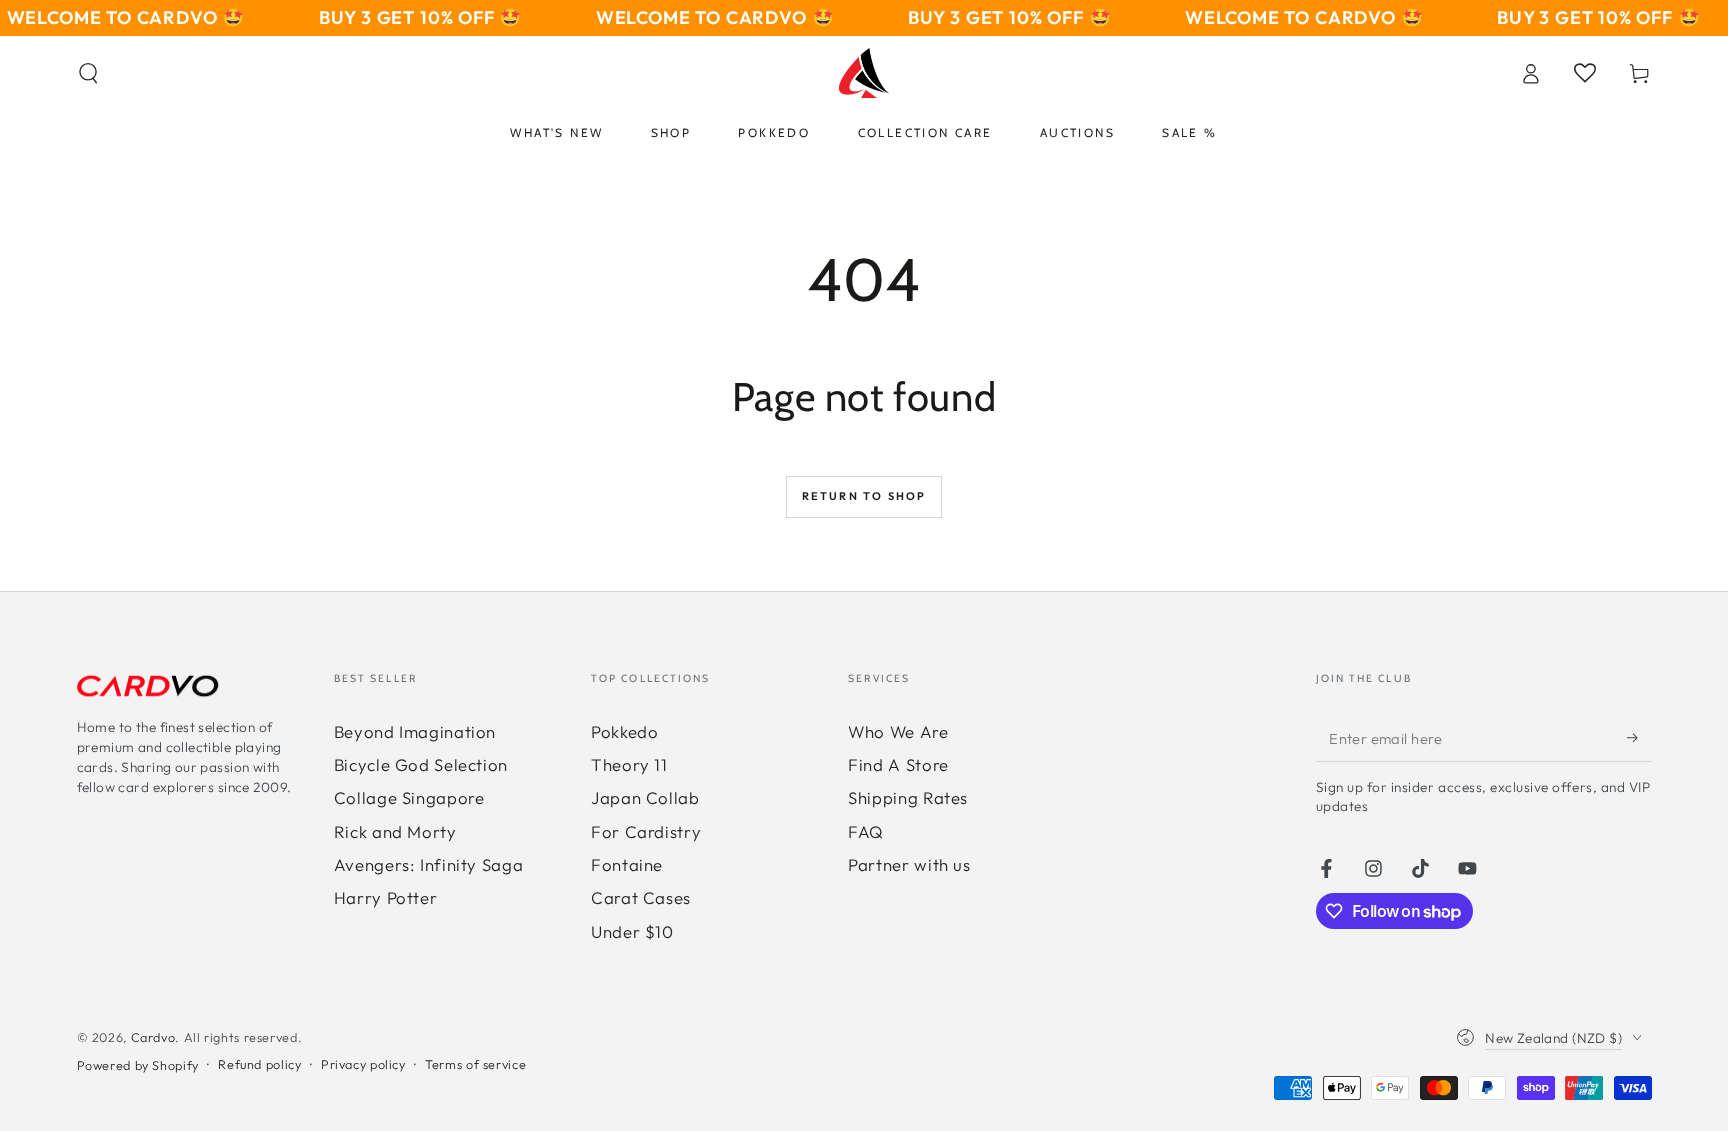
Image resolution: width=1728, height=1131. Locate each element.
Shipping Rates (908, 797)
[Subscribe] (1639, 738)
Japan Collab (645, 797)
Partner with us (909, 864)
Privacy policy (363, 1064)
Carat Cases (641, 897)
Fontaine (627, 864)
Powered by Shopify (138, 1065)
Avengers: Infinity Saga (429, 864)
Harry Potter (386, 897)
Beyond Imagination (415, 731)
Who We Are (898, 731)
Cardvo (153, 1037)
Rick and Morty (395, 831)
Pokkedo (624, 731)
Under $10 (632, 931)
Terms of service (475, 1064)
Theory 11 (629, 764)
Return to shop (864, 496)
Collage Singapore (409, 797)
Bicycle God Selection (421, 764)
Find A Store (898, 764)
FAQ (866, 831)
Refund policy (259, 1064)
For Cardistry (646, 831)
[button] (88, 73)
